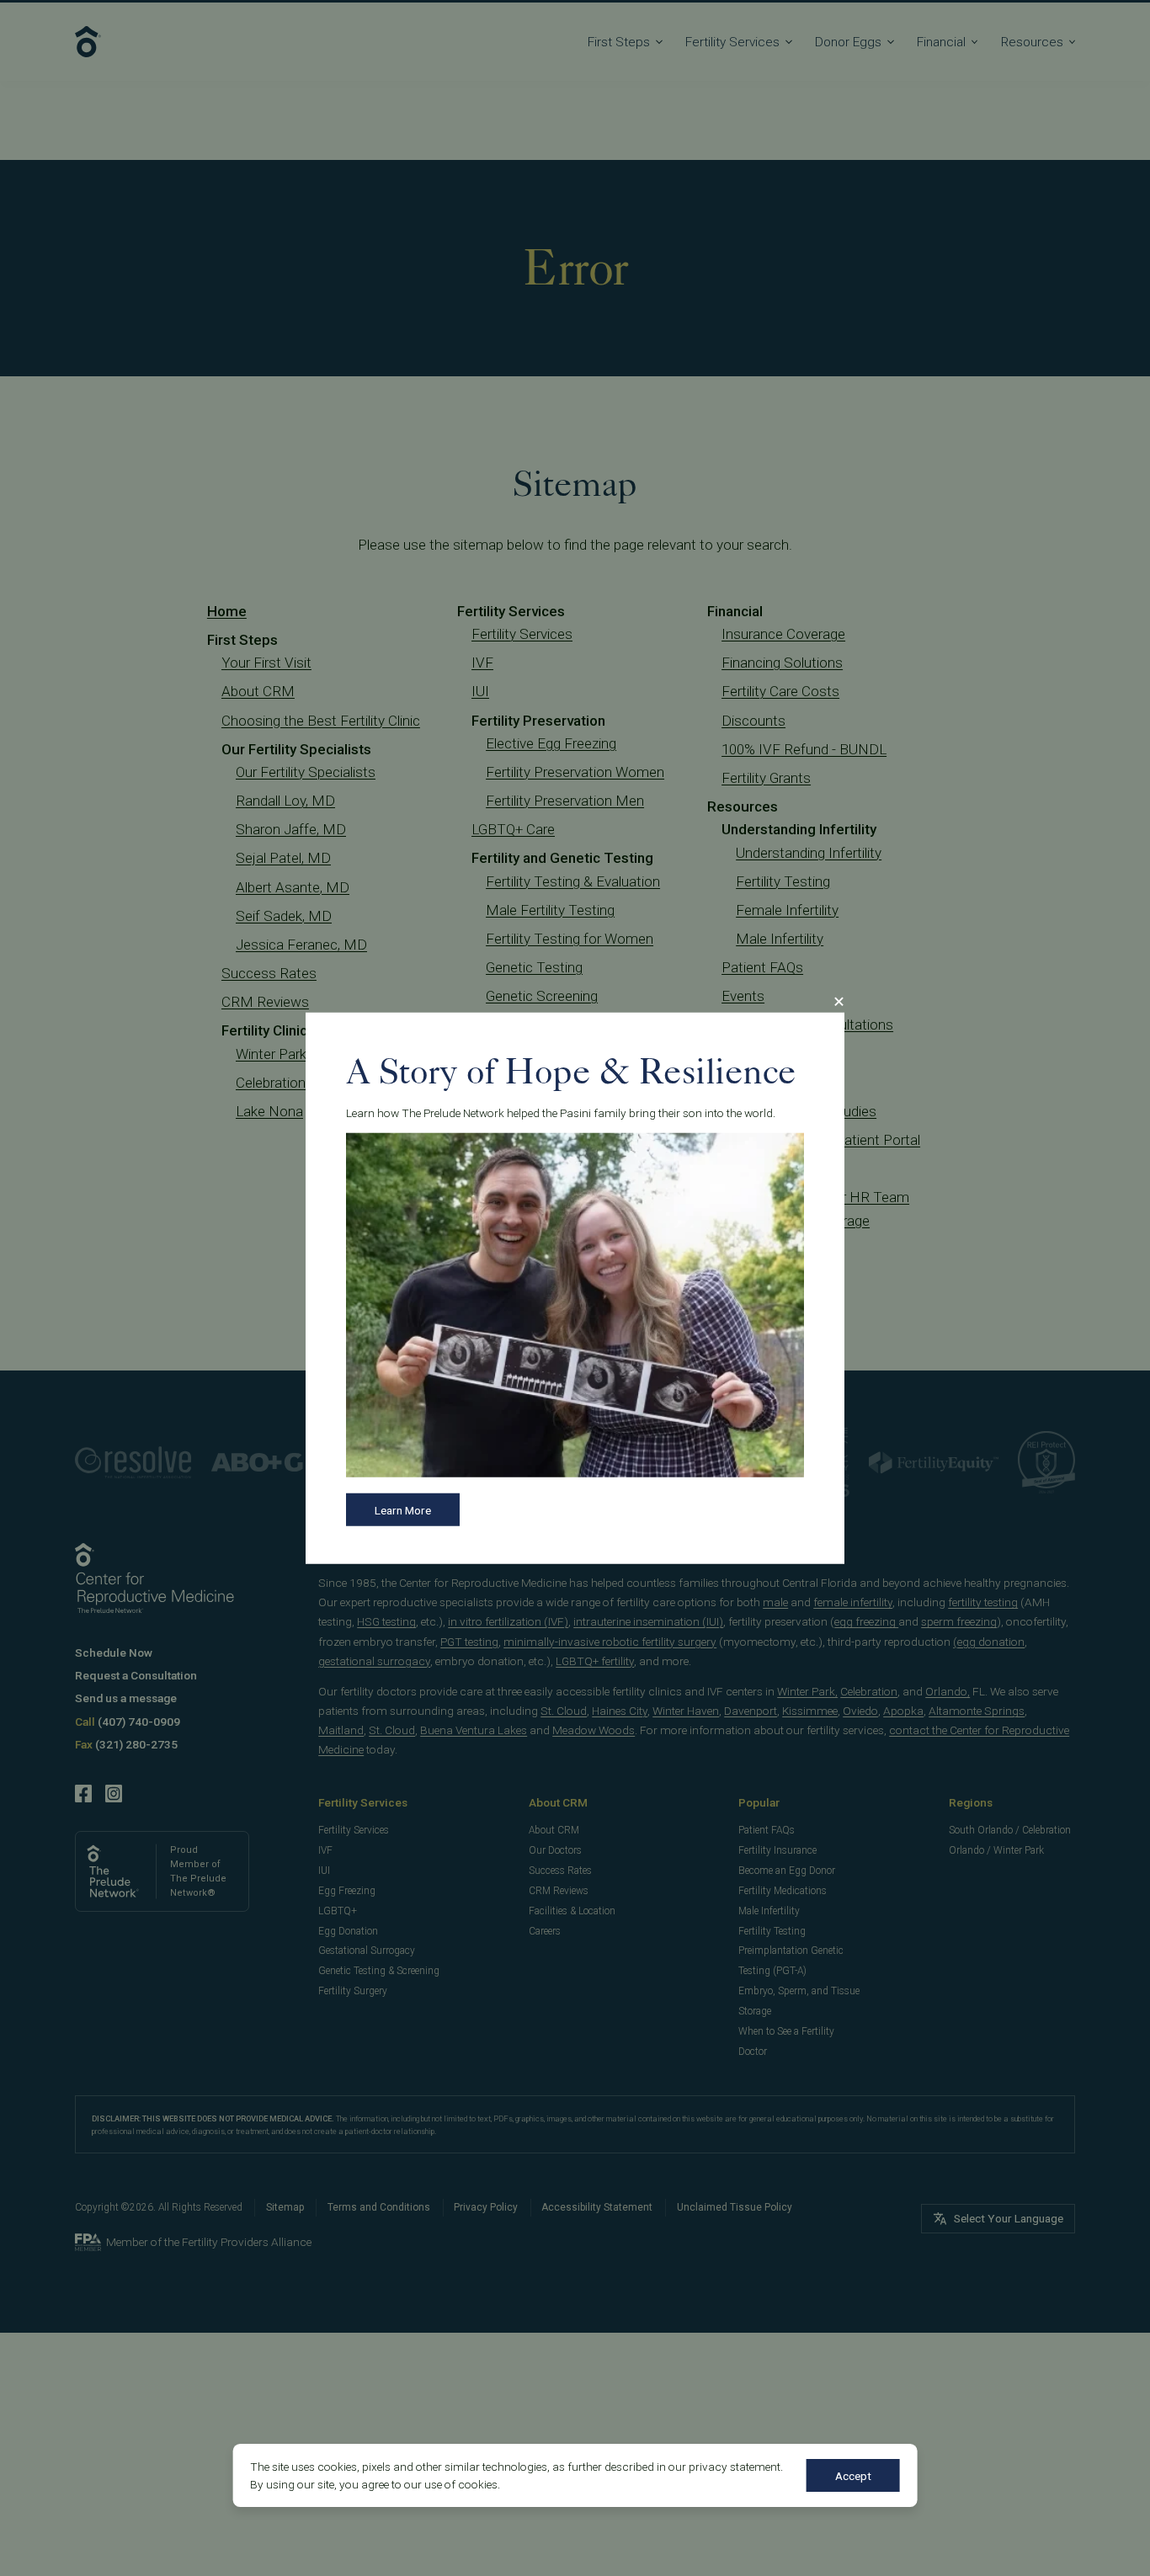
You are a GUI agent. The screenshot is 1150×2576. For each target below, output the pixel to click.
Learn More (403, 1510)
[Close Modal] (839, 1002)
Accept (853, 2476)
